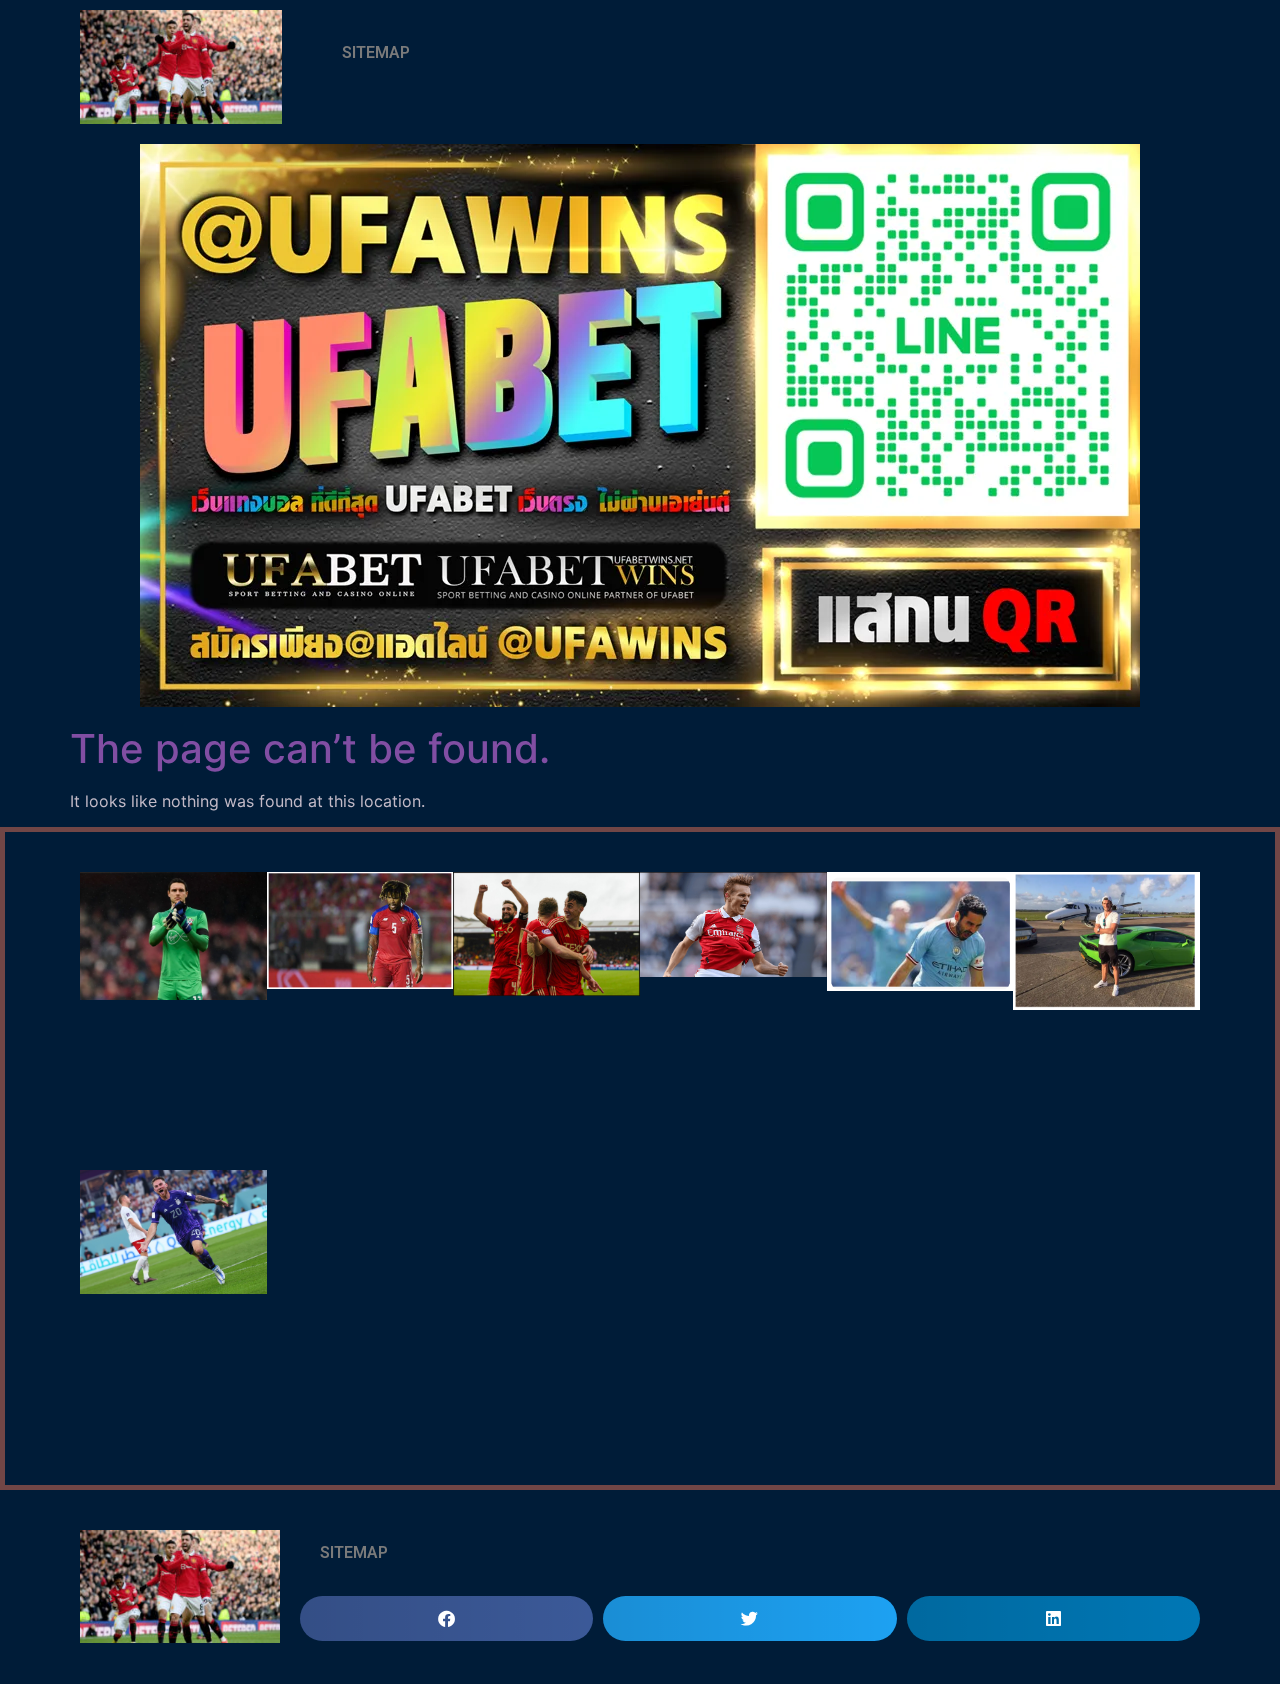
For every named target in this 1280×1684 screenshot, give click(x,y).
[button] (446, 1618)
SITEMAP (376, 52)
